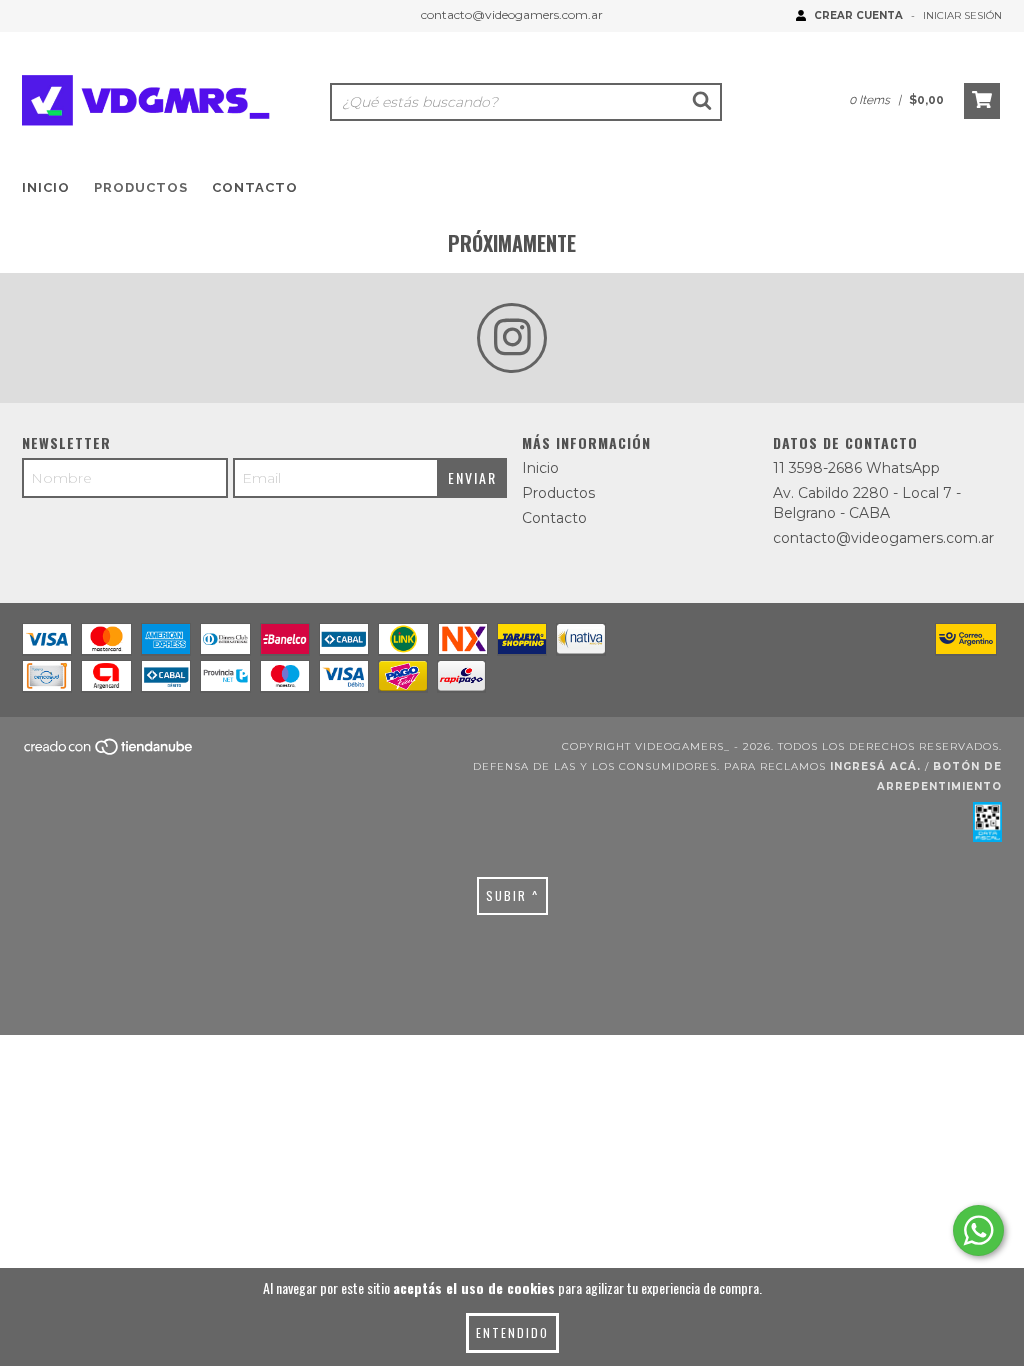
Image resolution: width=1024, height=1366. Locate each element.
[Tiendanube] (109, 752)
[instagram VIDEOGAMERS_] (512, 338)
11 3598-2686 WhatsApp (856, 468)
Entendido (512, 1332)
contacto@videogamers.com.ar (512, 14)
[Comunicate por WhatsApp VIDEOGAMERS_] (978, 1230)
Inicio (46, 187)
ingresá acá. (875, 766)
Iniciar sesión (962, 15)
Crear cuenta (858, 15)
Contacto (255, 187)
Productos (141, 187)
